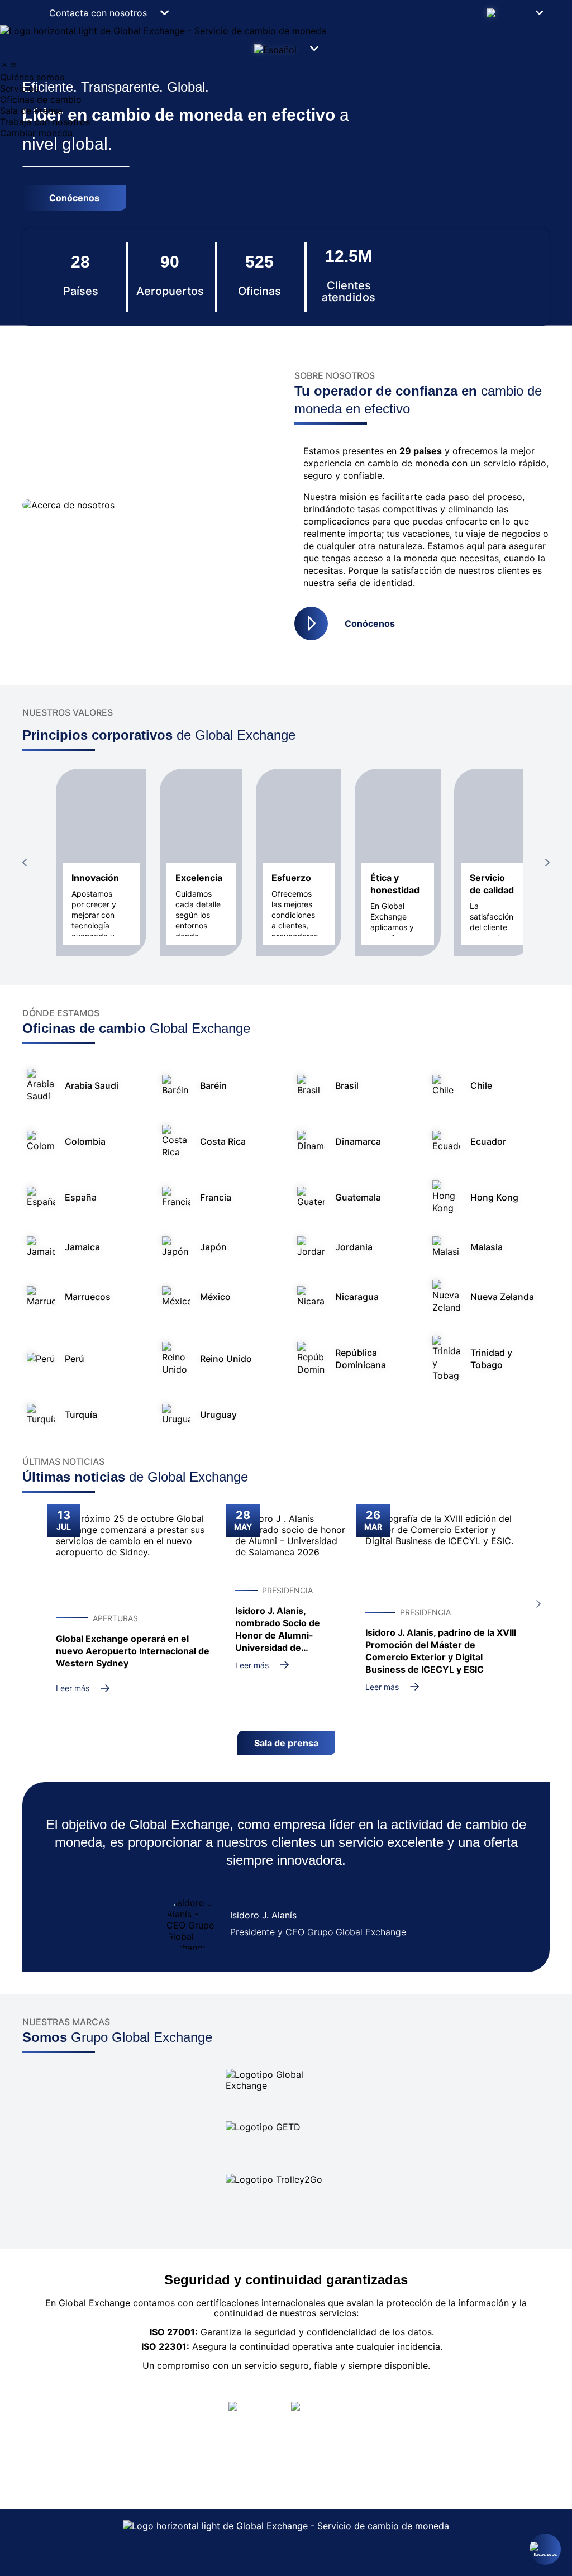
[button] (514, 13)
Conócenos (370, 623)
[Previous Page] (25, 863)
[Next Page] (547, 863)
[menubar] (286, 99)
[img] (4, 65)
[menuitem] (286, 77)
